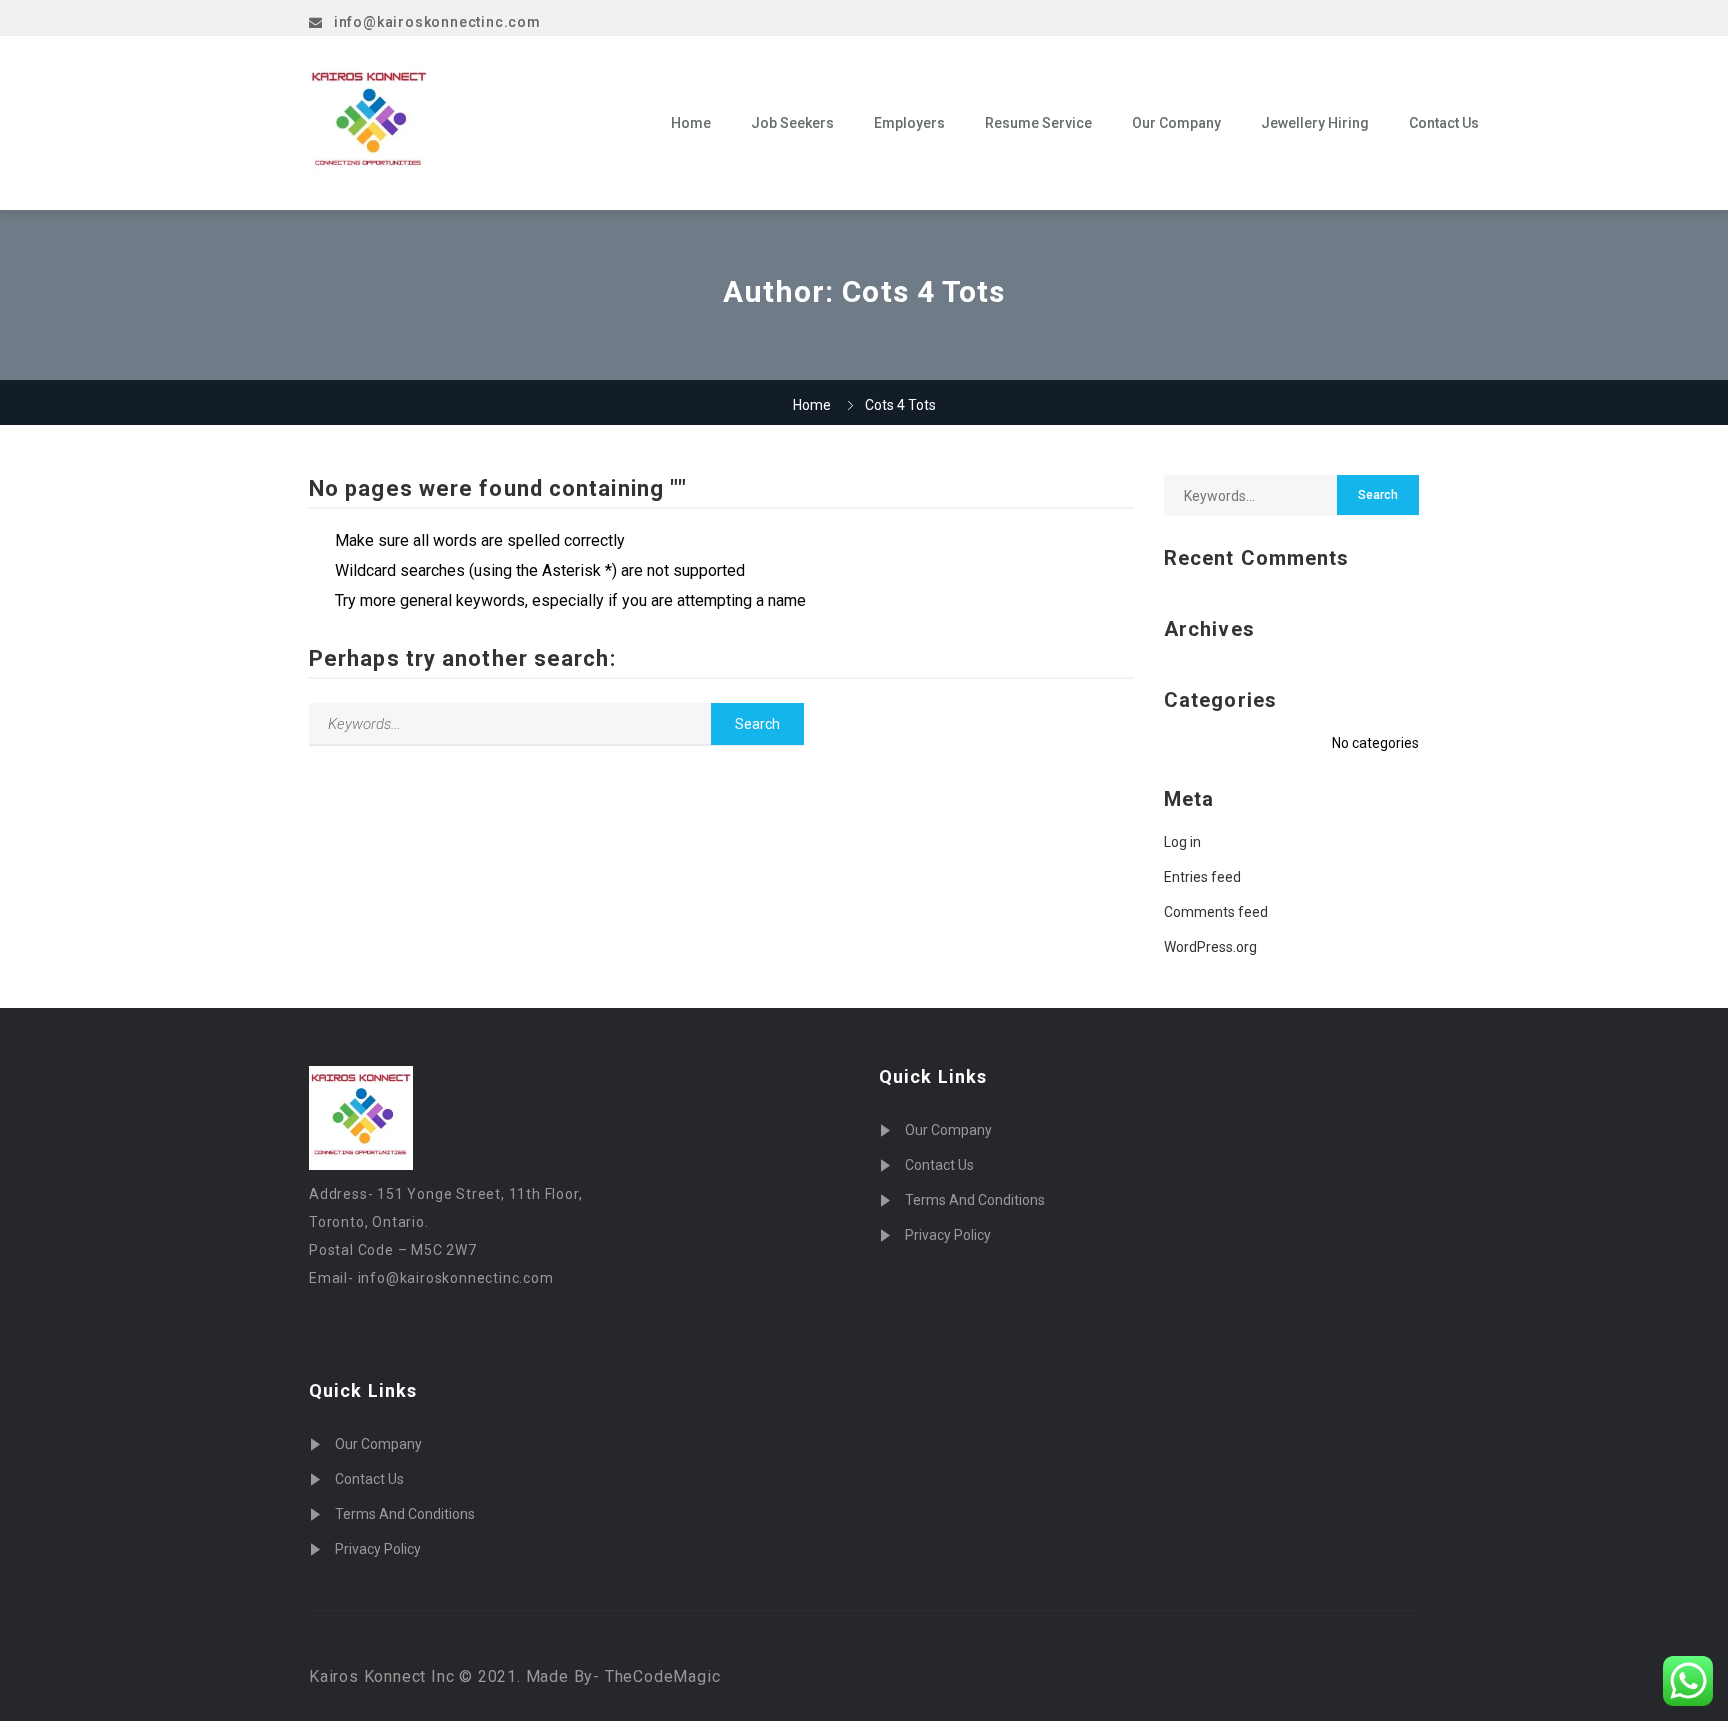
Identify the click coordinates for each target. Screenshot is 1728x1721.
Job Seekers (792, 123)
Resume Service (1038, 123)
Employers (909, 123)
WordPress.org (1210, 947)
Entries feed (1202, 877)
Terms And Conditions (405, 1514)
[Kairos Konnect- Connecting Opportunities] (475, 123)
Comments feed (1216, 912)
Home (691, 123)
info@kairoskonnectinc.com (437, 22)
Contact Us (1444, 123)
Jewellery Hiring (1315, 123)
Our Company (1176, 123)
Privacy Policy (378, 1549)
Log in (1182, 842)
